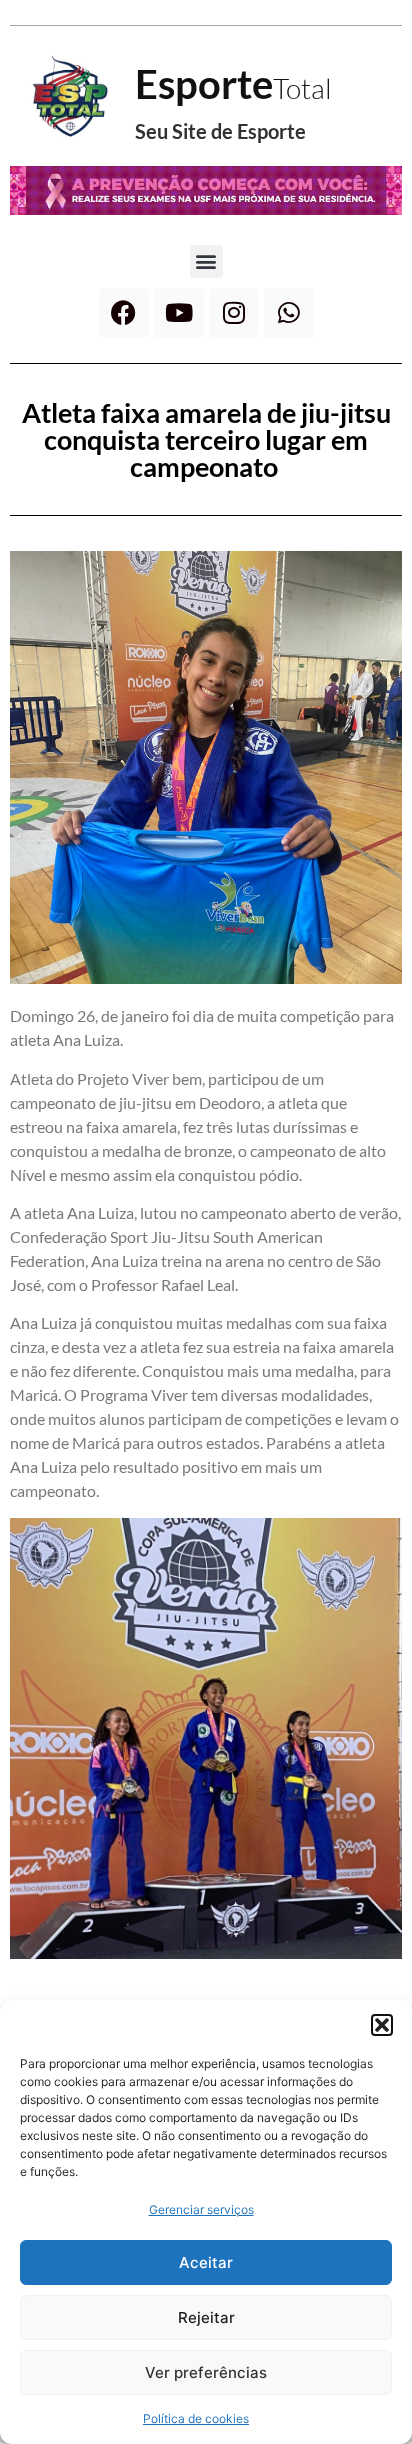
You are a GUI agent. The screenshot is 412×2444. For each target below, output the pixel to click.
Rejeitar (206, 2317)
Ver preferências (206, 2372)
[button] (382, 2025)
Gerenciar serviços (201, 2209)
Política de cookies (196, 2418)
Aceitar (206, 2262)
